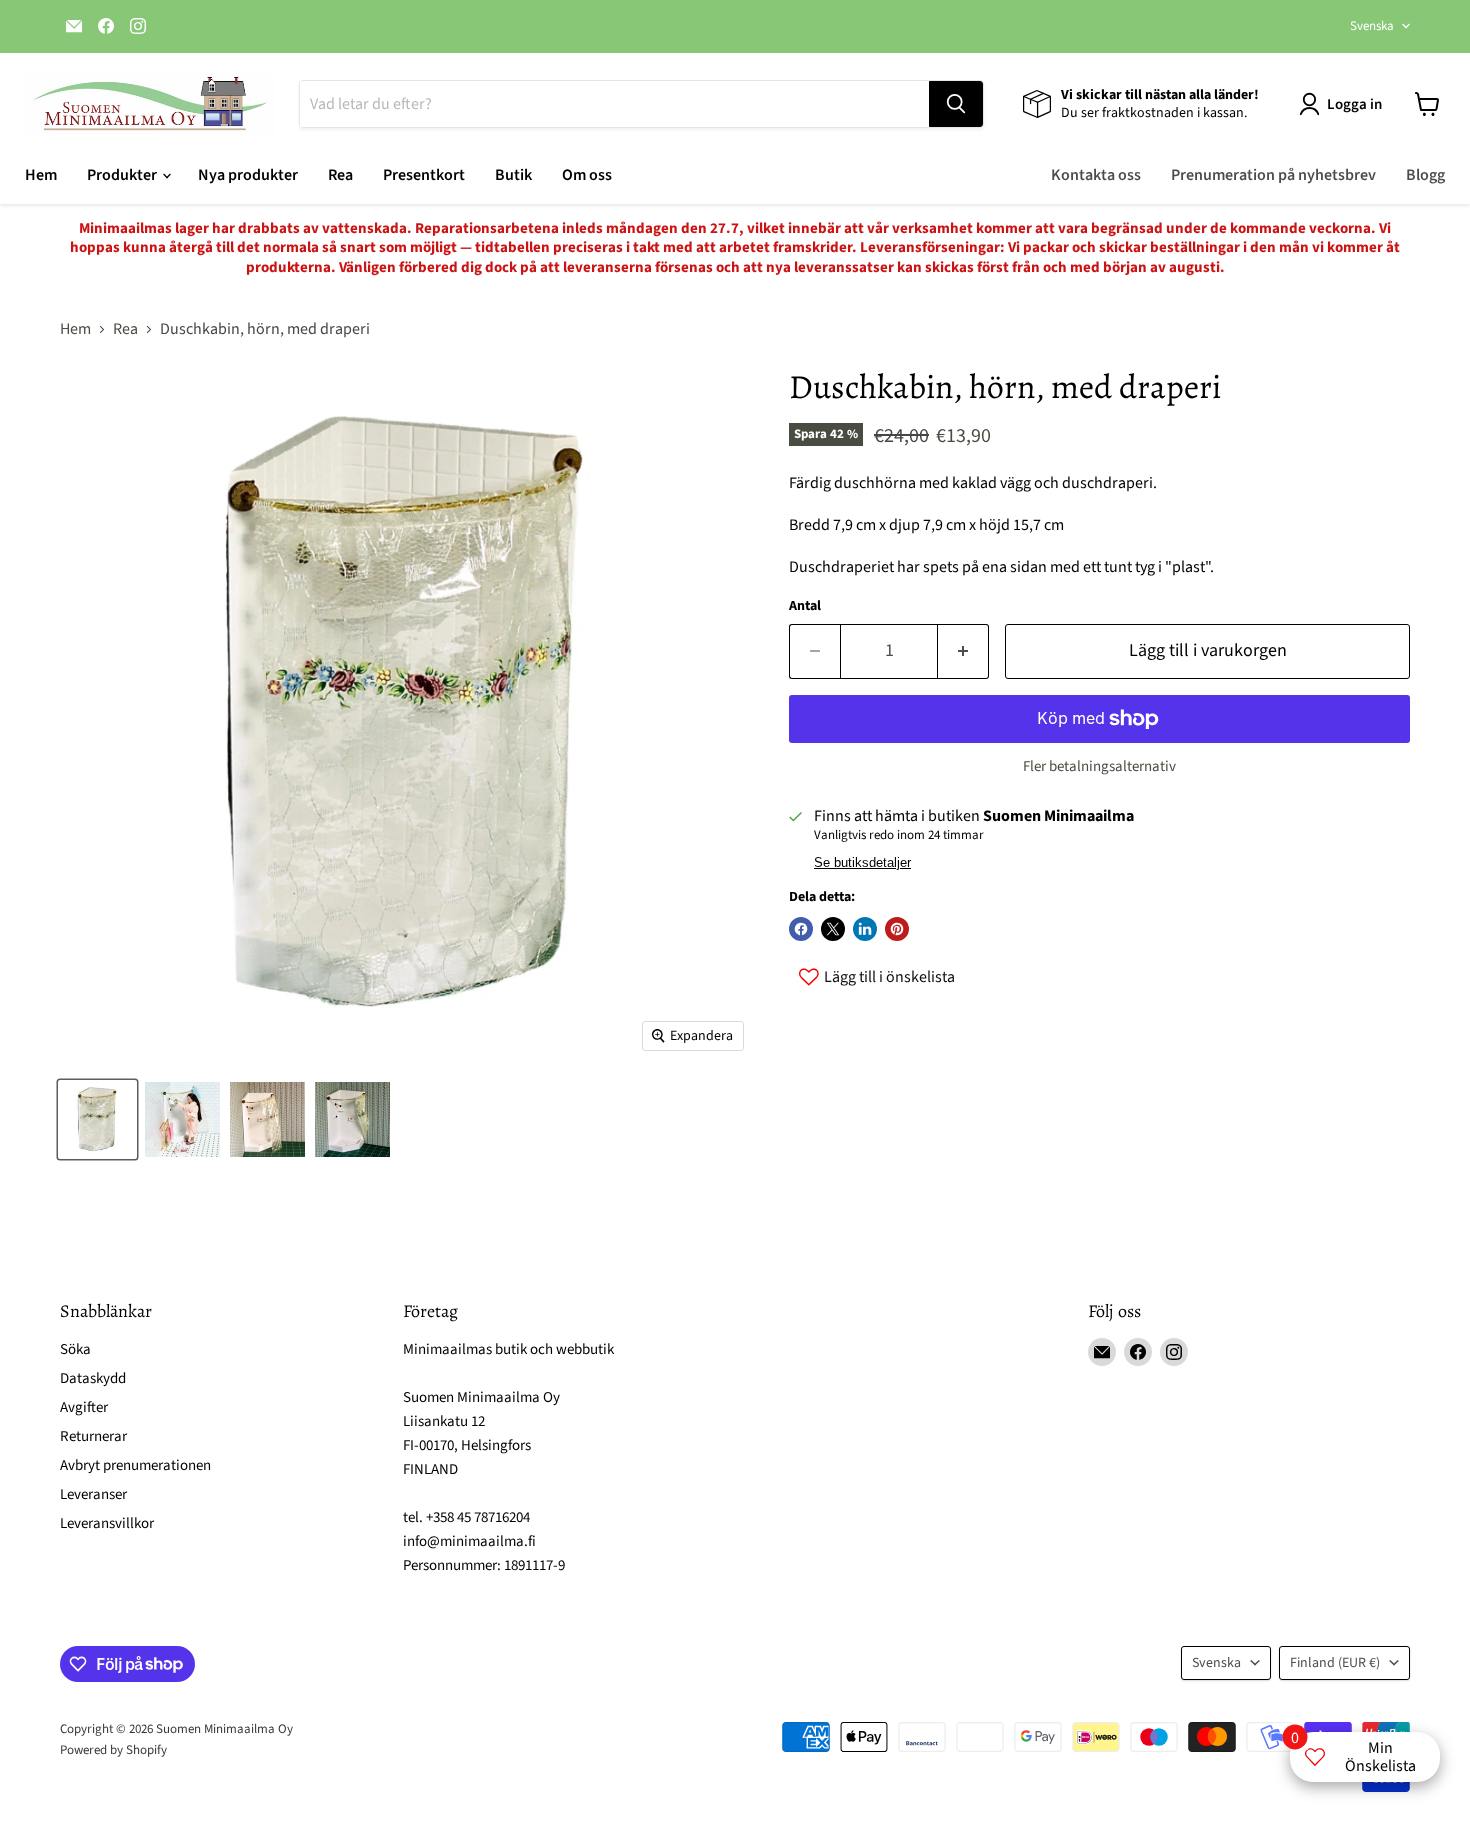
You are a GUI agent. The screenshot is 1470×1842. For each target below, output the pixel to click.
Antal (805, 606)
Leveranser (93, 1494)
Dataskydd (93, 1378)
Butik (513, 175)
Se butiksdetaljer (862, 863)
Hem (41, 175)
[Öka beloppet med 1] (963, 651)
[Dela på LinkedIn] (865, 929)
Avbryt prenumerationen (135, 1465)
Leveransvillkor (107, 1523)
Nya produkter (248, 175)
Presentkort (424, 175)
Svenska (1372, 26)
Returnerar (93, 1436)
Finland (1335, 1663)
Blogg (1425, 175)
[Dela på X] (833, 929)
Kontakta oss (1096, 175)
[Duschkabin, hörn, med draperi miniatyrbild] (97, 1119)
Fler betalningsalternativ (1099, 766)
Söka (75, 1349)
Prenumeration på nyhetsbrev (1273, 175)
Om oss (587, 175)
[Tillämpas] (956, 104)
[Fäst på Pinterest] (897, 929)
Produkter (123, 175)
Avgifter (84, 1407)
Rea (340, 175)
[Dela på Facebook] (801, 929)
